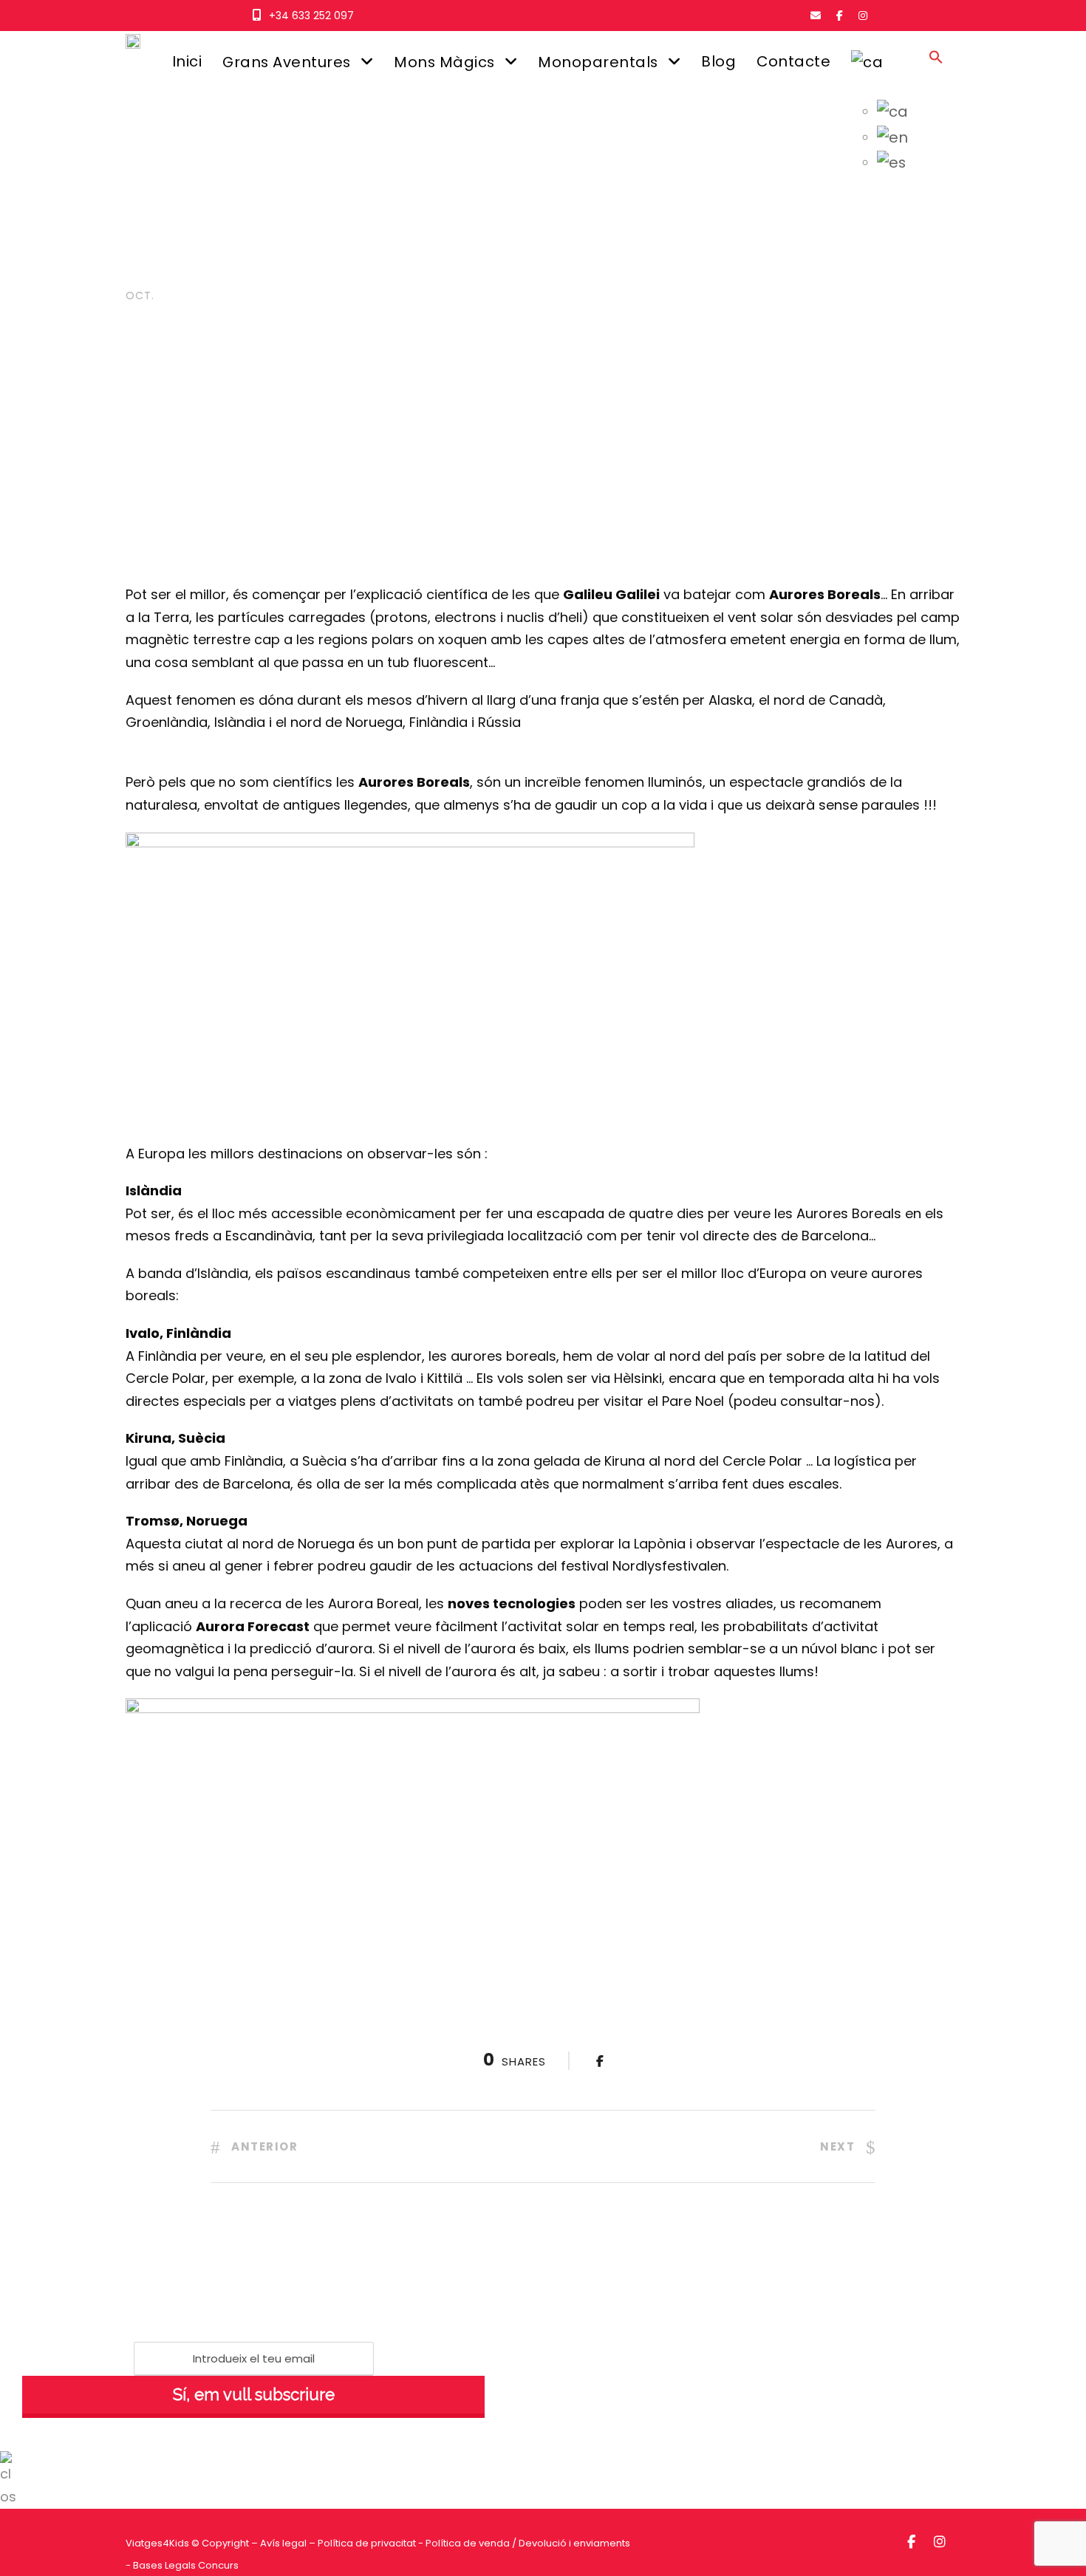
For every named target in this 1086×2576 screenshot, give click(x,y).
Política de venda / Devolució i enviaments (528, 2543)
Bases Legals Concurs (186, 2565)
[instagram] (863, 16)
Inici (187, 61)
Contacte (793, 61)
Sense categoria (351, 271)
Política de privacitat (367, 2543)
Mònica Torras (239, 271)
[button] (936, 71)
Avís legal (283, 2543)
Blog (718, 61)
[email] (816, 16)
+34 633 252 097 (311, 16)
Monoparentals (598, 62)
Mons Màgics (444, 62)
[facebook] (840, 16)
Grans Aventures (287, 62)
